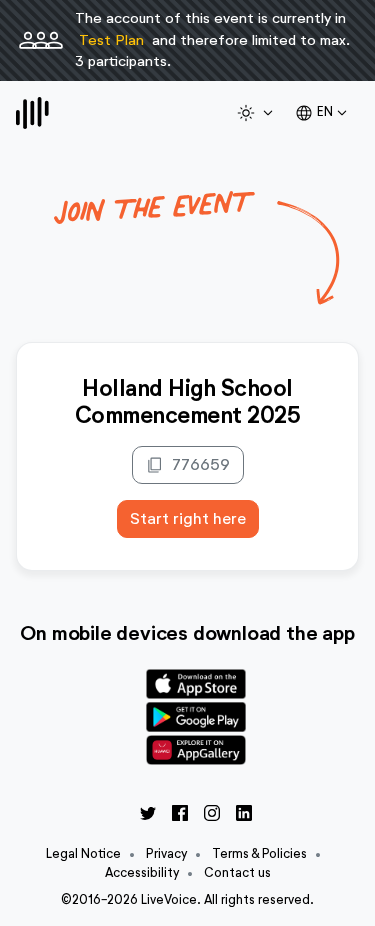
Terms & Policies (259, 853)
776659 (188, 465)
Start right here (188, 518)
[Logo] (32, 113)
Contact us (237, 872)
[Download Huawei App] (195, 749)
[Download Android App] (195, 715)
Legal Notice (83, 853)
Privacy (166, 853)
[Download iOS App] (195, 681)
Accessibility (142, 872)
